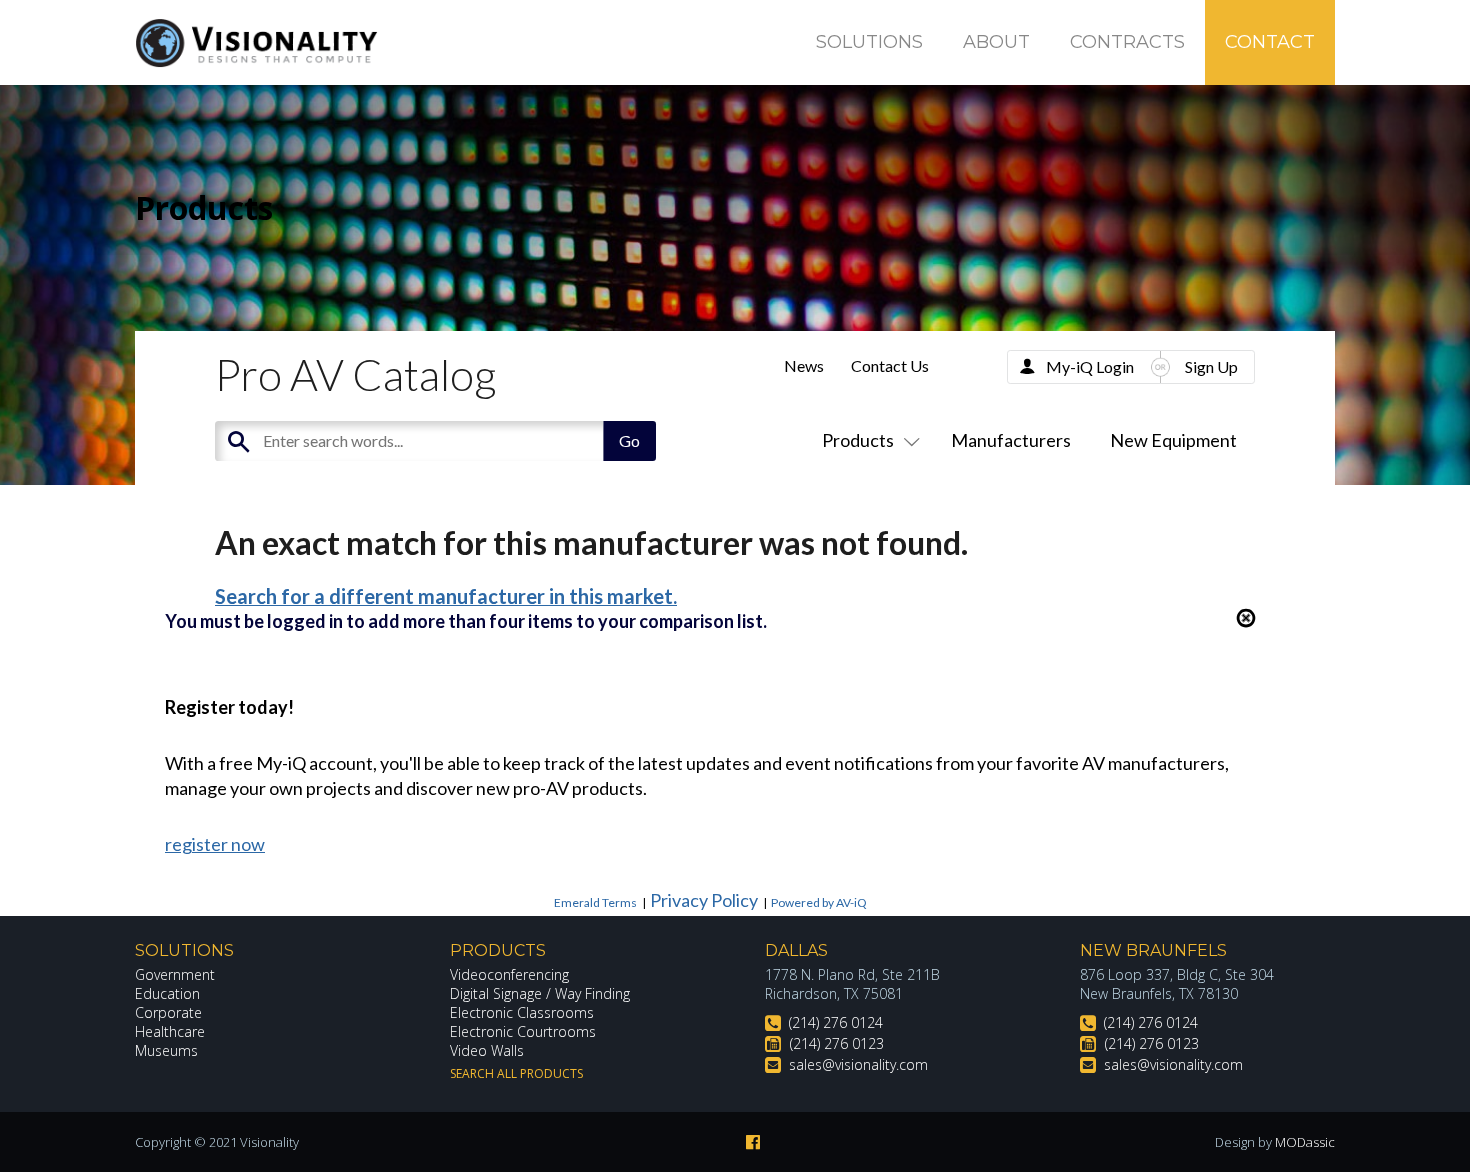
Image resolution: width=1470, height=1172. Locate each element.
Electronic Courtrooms (523, 1031)
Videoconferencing (509, 974)
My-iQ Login (1090, 366)
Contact (1270, 42)
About (996, 42)
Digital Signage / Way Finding (540, 993)
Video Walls (487, 1050)
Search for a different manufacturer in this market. (446, 596)
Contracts (1127, 42)
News (804, 365)
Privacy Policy (704, 900)
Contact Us (890, 365)
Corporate (168, 1012)
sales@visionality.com (858, 1064)
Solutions (869, 42)
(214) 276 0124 (836, 1022)
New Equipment (1173, 440)
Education (167, 993)
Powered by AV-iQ (819, 902)
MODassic (1305, 1142)
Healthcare (170, 1031)
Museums (166, 1050)
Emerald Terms (595, 902)
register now (215, 844)
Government (175, 974)
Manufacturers (1011, 440)
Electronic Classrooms (522, 1012)
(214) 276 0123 (837, 1043)
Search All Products (516, 1073)
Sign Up (1211, 366)
